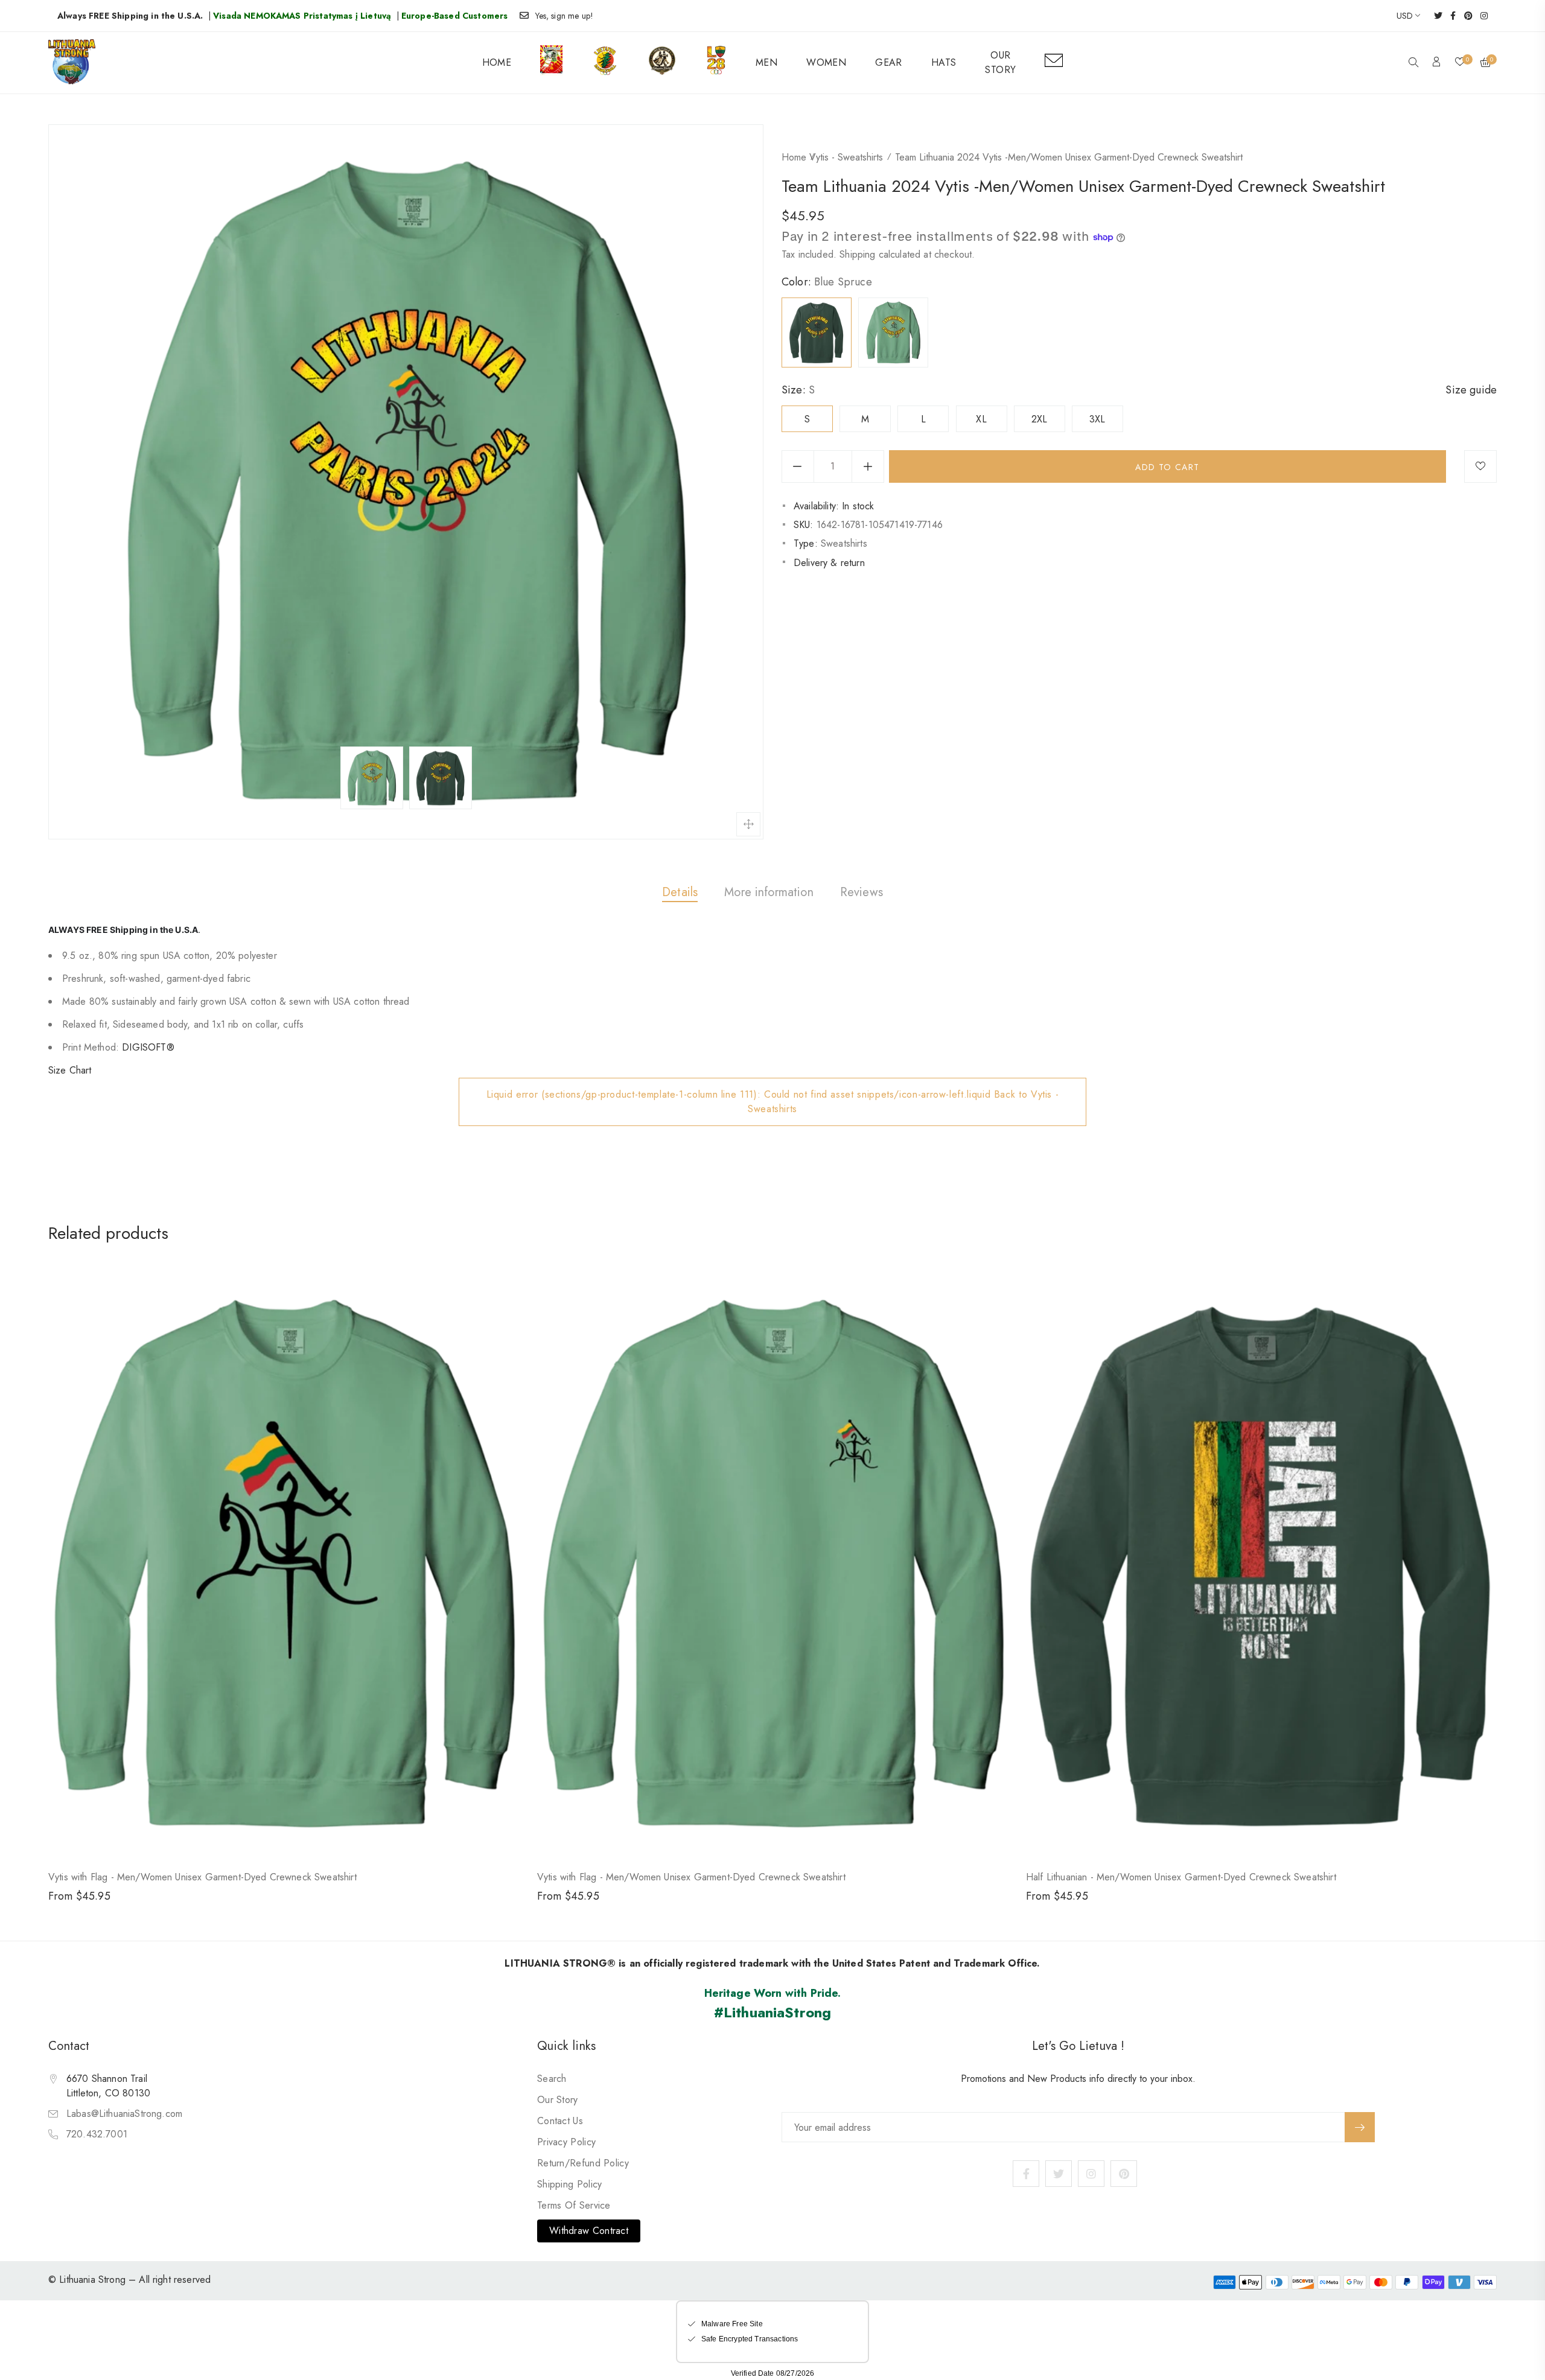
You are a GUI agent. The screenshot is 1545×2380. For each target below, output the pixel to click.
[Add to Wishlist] (1480, 466)
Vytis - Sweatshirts (846, 157)
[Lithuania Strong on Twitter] (1434, 16)
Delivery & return (829, 563)
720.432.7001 (97, 2134)
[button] (1413, 63)
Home (794, 157)
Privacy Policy (566, 2142)
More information (769, 892)
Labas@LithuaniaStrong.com (124, 2114)
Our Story (558, 2100)
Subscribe (1360, 2127)
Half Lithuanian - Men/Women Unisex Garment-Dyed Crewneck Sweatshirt (1181, 1877)
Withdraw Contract (589, 2231)
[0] (1460, 63)
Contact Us (560, 2121)
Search (552, 2079)
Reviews (862, 892)
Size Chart (70, 1070)
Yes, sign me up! (565, 16)
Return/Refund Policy (583, 2163)
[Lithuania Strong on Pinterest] (1464, 16)
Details (680, 892)
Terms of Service (574, 2205)
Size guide (1471, 390)
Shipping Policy (570, 2184)
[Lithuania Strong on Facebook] (1449, 16)
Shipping (857, 254)
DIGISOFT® (148, 1047)
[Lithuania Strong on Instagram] (1480, 16)
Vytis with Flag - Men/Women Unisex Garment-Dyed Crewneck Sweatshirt (202, 1877)
